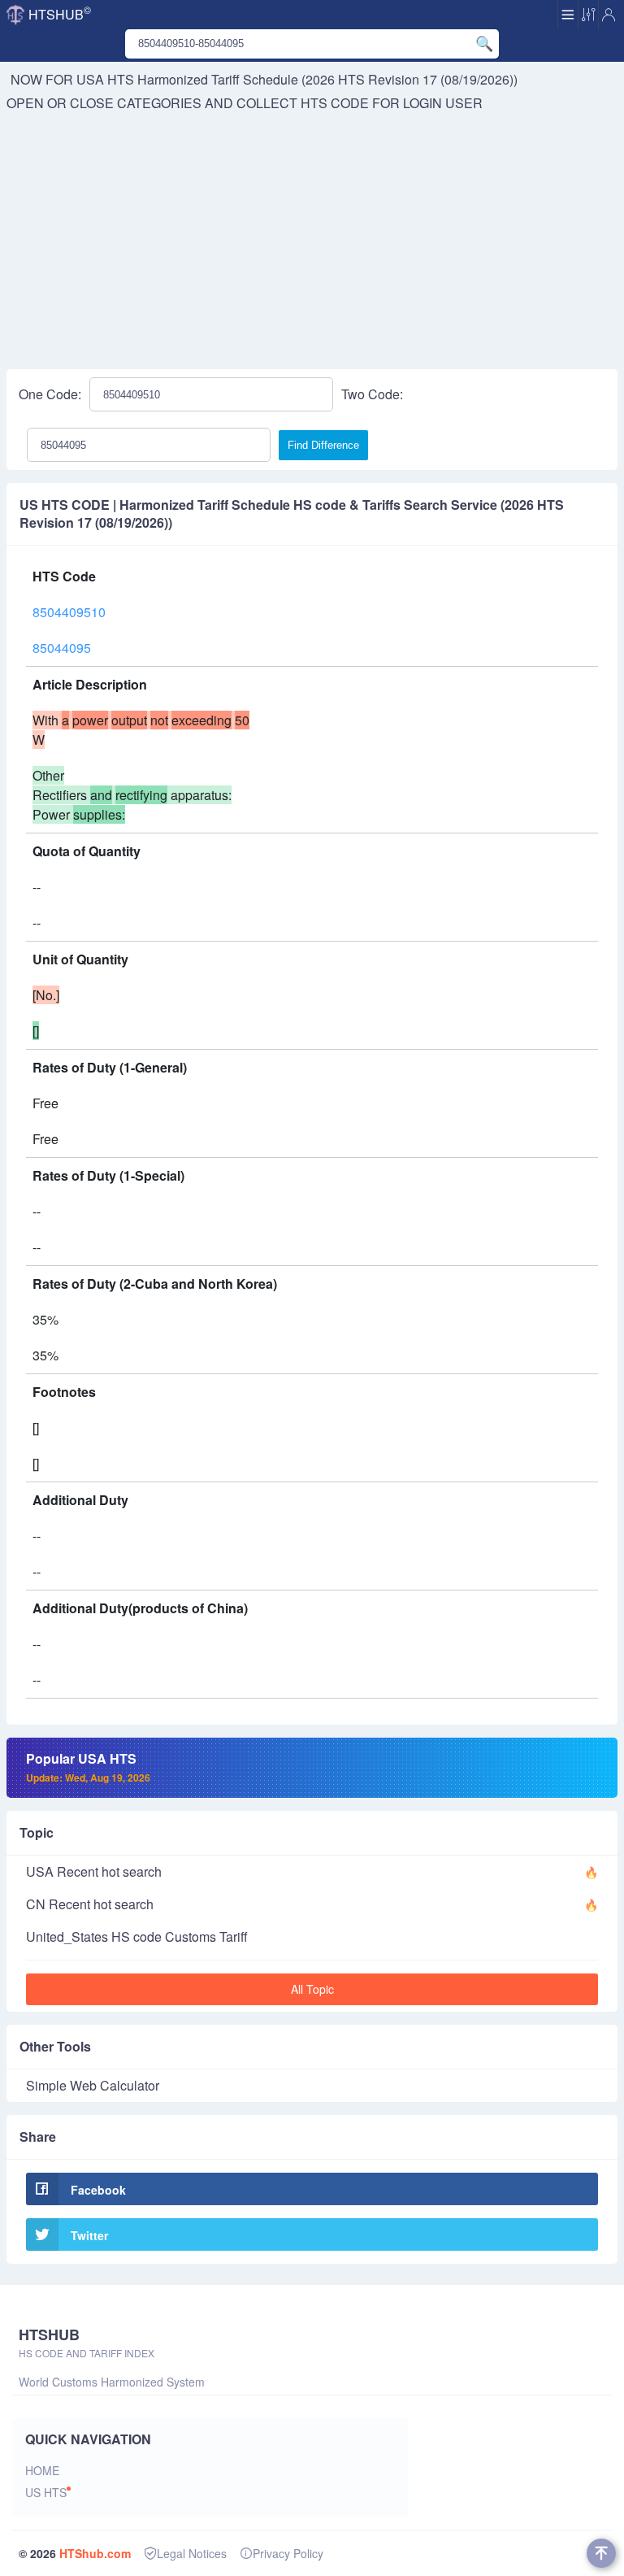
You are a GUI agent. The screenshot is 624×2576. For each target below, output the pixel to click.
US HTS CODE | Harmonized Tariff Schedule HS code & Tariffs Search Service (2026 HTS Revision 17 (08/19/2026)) (292, 514)
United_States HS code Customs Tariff (137, 1936)
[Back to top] (601, 2553)
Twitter (89, 2235)
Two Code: (372, 394)
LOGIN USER (443, 103)
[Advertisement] (312, 235)
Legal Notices (192, 2553)
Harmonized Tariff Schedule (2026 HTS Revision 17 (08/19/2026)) (327, 79)
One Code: (50, 394)
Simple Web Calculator (93, 2085)
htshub (60, 13)
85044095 (62, 648)
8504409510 (69, 612)
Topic (37, 1832)
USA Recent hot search (94, 1871)
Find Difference (323, 445)
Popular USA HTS (88, 1767)
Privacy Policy (288, 2553)
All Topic (312, 1989)
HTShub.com (95, 2553)
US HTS (46, 2492)
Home (42, 2470)
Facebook (98, 2190)
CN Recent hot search (90, 1904)
